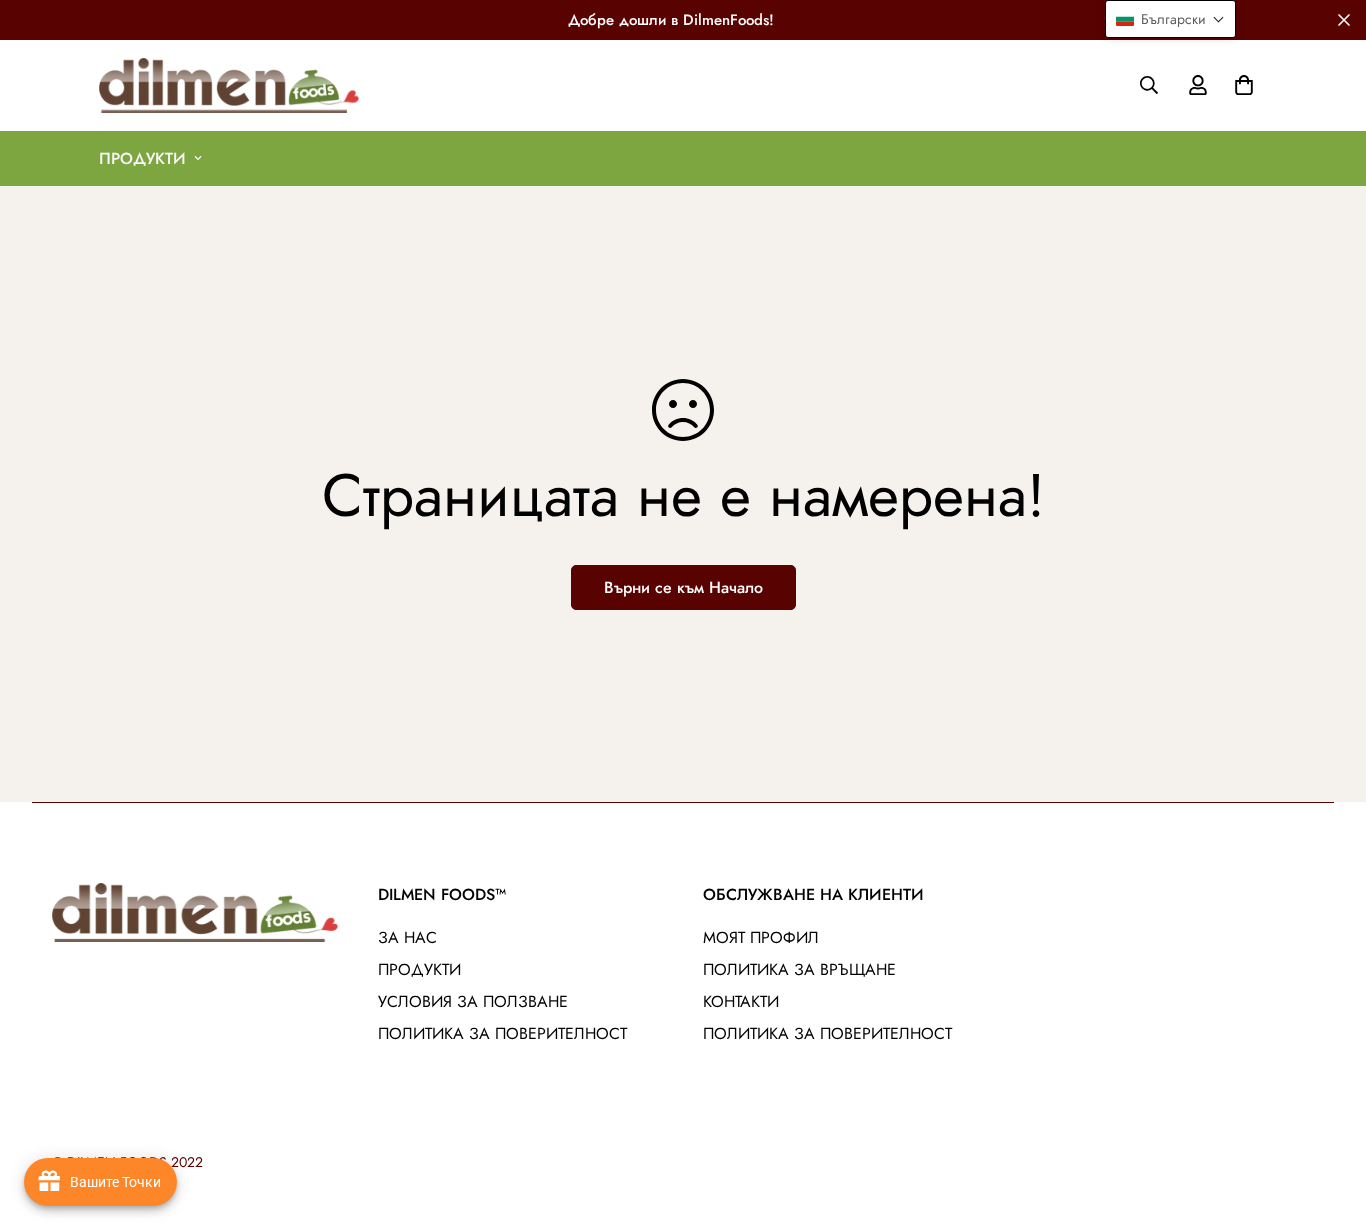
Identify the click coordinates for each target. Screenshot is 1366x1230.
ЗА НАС (407, 937)
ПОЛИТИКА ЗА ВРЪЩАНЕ (799, 969)
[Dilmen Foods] (229, 85)
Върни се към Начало (683, 587)
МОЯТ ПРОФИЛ (761, 937)
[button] (1240, 85)
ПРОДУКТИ (142, 158)
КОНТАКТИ (741, 1001)
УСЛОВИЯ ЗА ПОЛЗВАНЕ (473, 1001)
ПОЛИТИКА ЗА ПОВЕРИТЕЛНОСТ (502, 1033)
